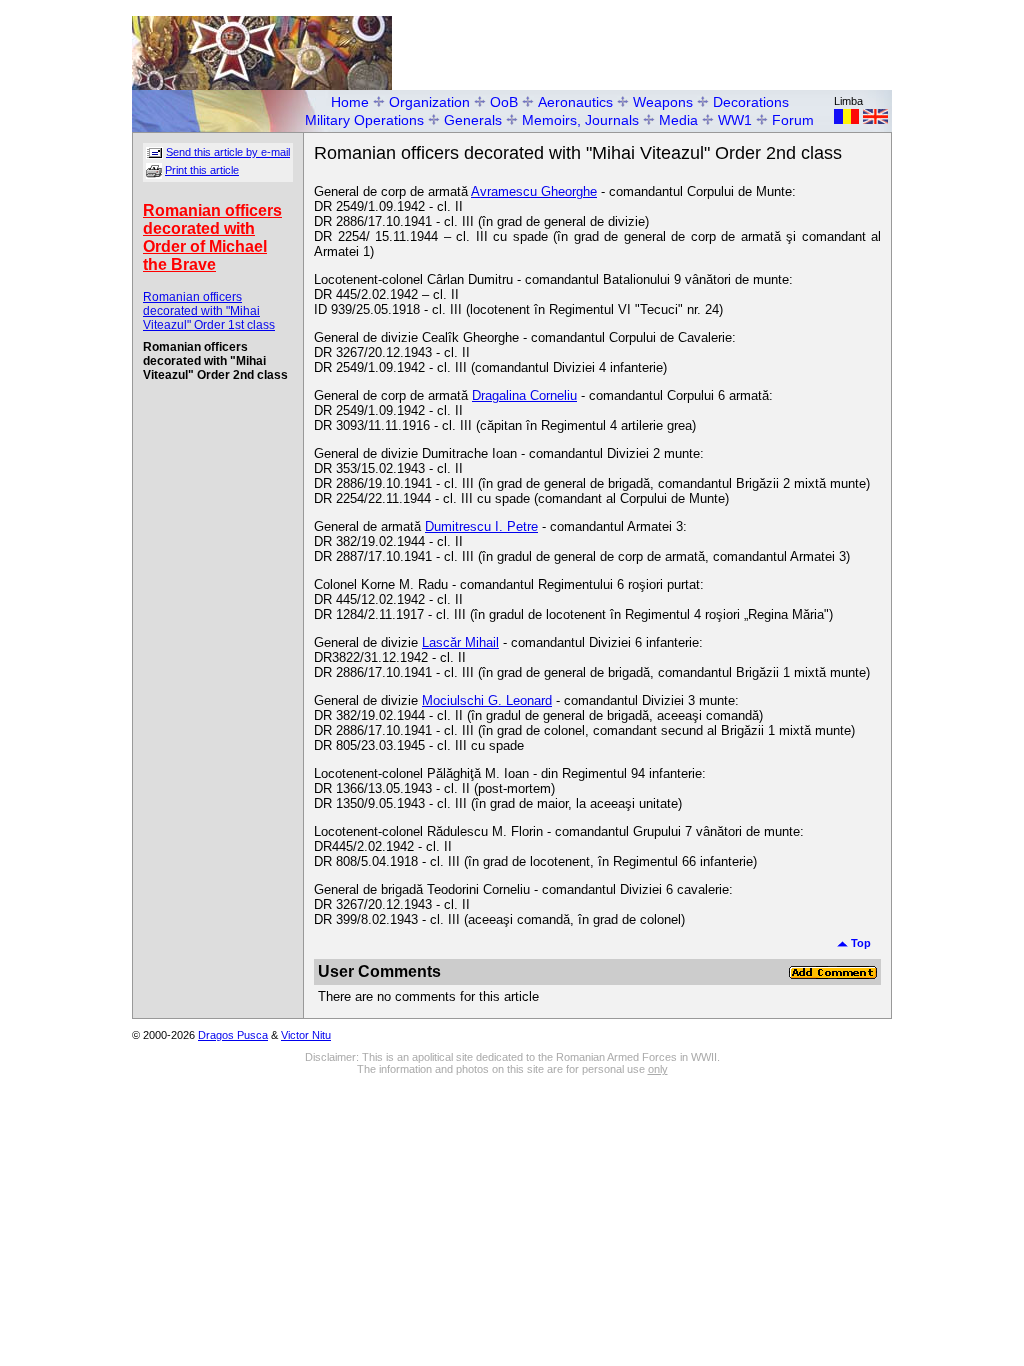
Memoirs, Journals (580, 120)
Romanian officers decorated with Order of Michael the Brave (212, 237)
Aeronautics (575, 102)
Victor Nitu (306, 1035)
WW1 (735, 120)
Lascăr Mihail (460, 642)
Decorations (751, 102)
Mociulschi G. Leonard (487, 700)
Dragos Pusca (233, 1035)
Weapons (663, 102)
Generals (473, 120)
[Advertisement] (658, 46)
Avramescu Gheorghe (534, 191)
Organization (429, 102)
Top (859, 943)
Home (350, 102)
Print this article (202, 170)
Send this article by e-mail (228, 152)
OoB (504, 102)
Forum (793, 120)
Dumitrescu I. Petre (481, 526)
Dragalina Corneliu (524, 395)
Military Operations (364, 120)
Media (678, 120)
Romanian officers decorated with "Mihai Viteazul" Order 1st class (209, 311)
